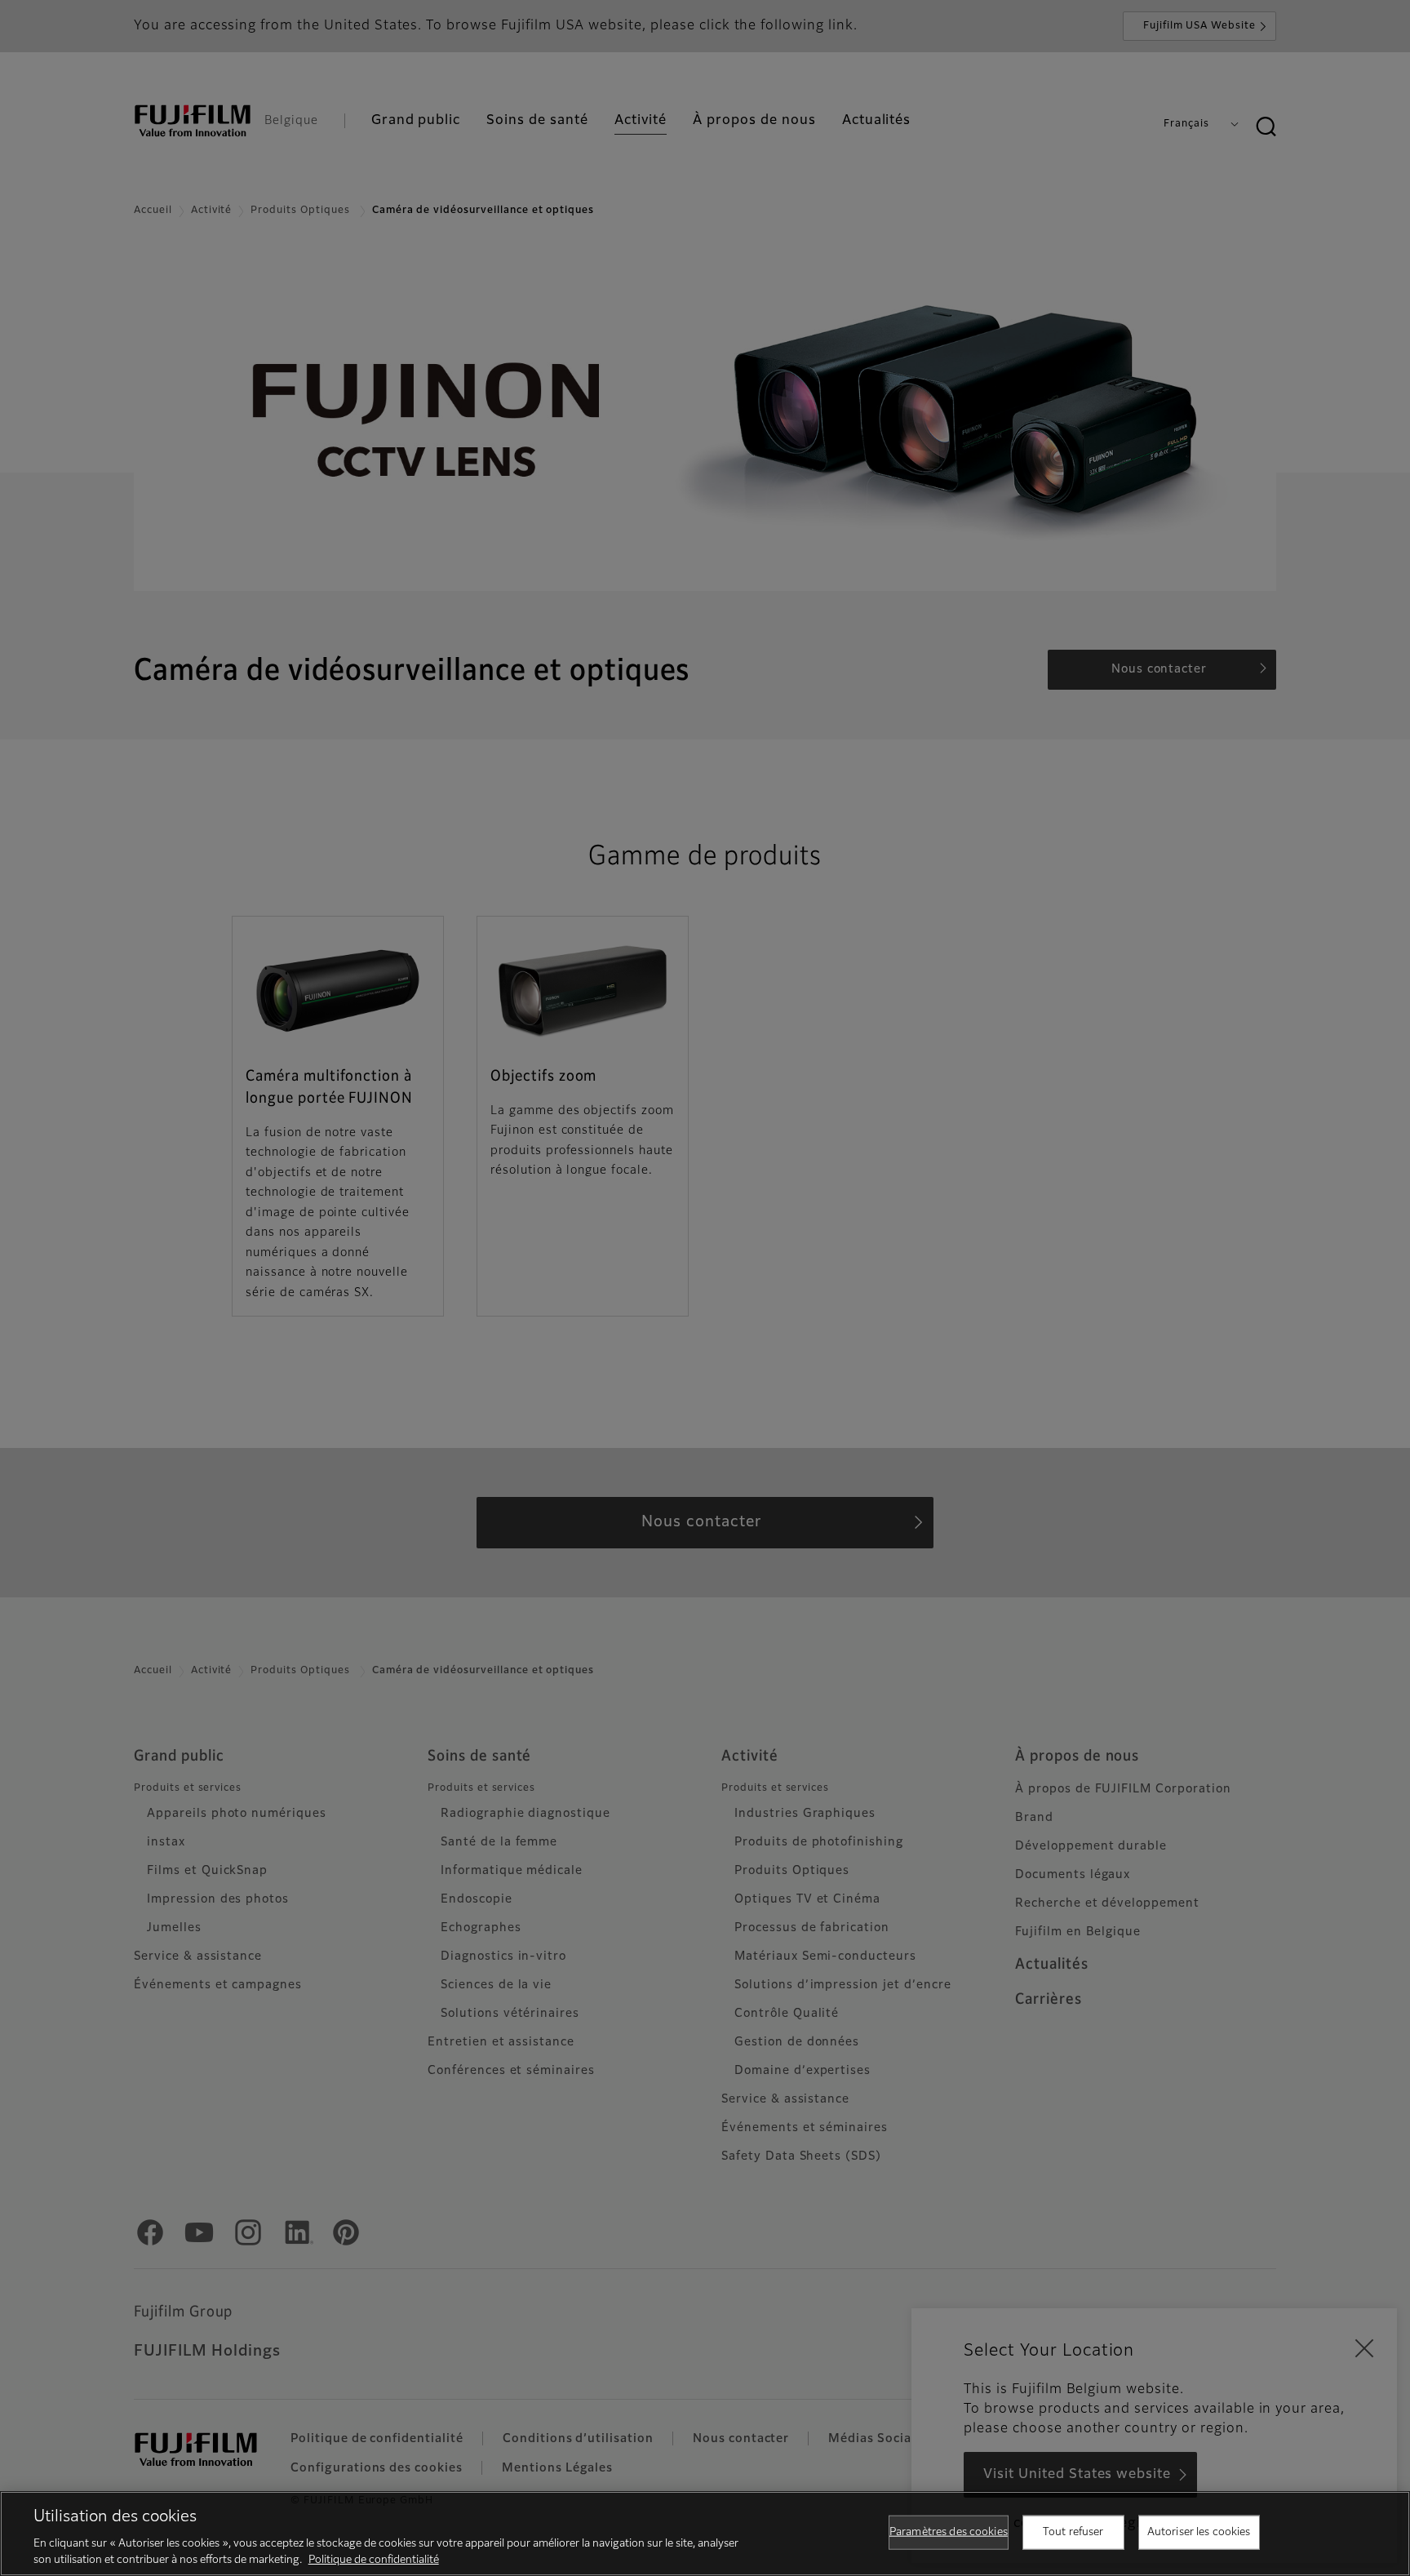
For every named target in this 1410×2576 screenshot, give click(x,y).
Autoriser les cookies (1199, 2532)
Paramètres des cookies (949, 2532)
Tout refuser (1073, 2532)
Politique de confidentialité (374, 2559)
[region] (705, 2534)
